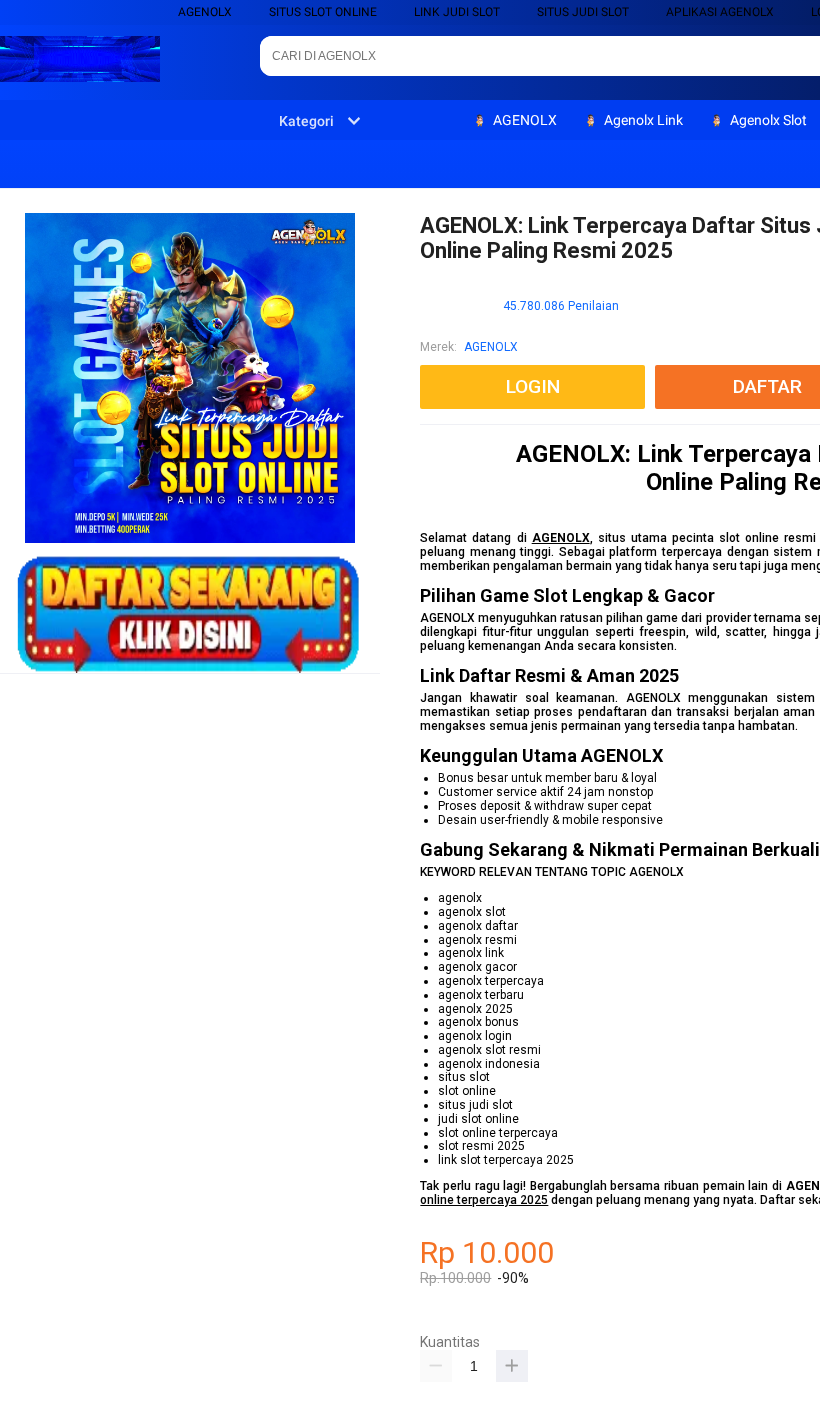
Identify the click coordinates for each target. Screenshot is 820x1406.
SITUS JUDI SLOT (583, 12)
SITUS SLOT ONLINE (323, 12)
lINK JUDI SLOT (457, 12)
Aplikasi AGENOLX (720, 12)
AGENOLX (205, 12)
